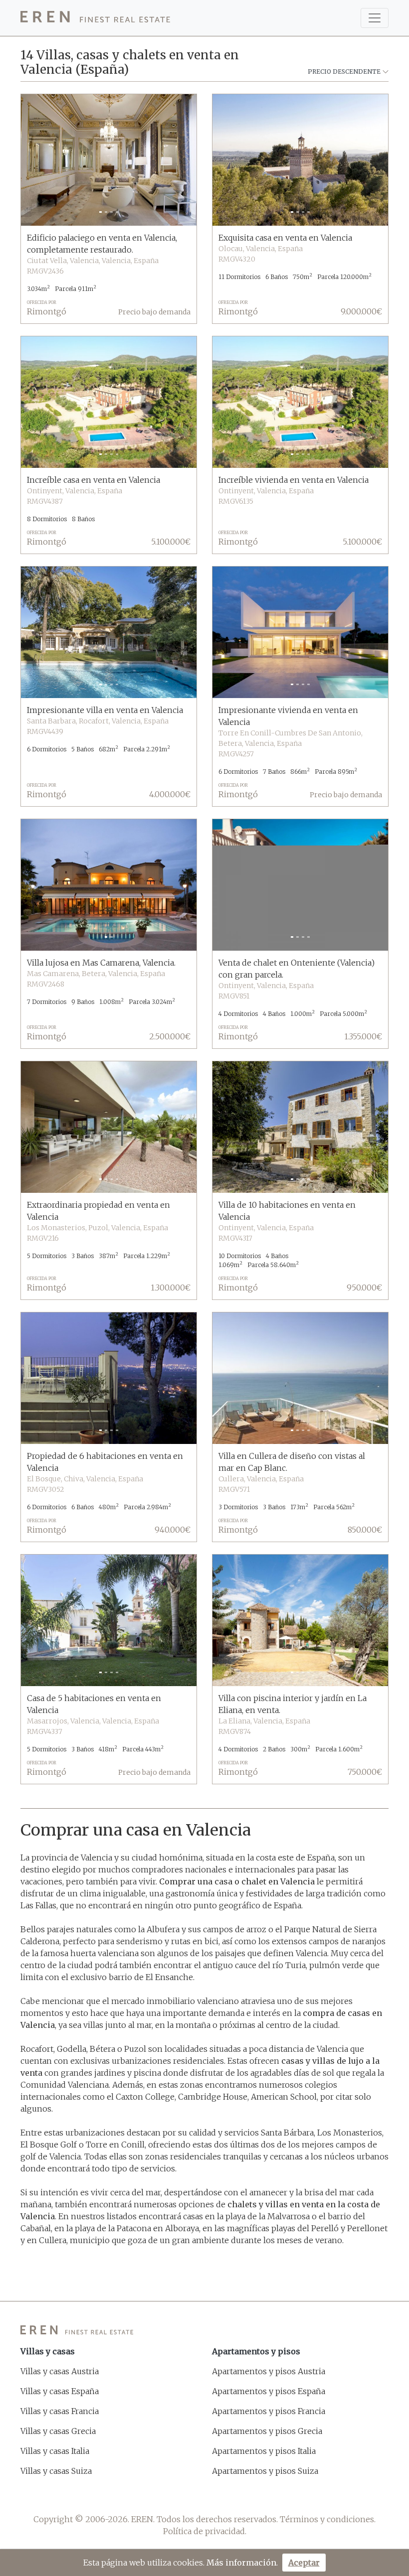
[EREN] (95, 18)
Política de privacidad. (205, 2531)
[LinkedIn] (244, 2495)
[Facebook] (165, 2495)
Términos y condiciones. (328, 2519)
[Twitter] (191, 2495)
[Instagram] (218, 2495)
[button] (34, 160)
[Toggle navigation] (375, 18)
